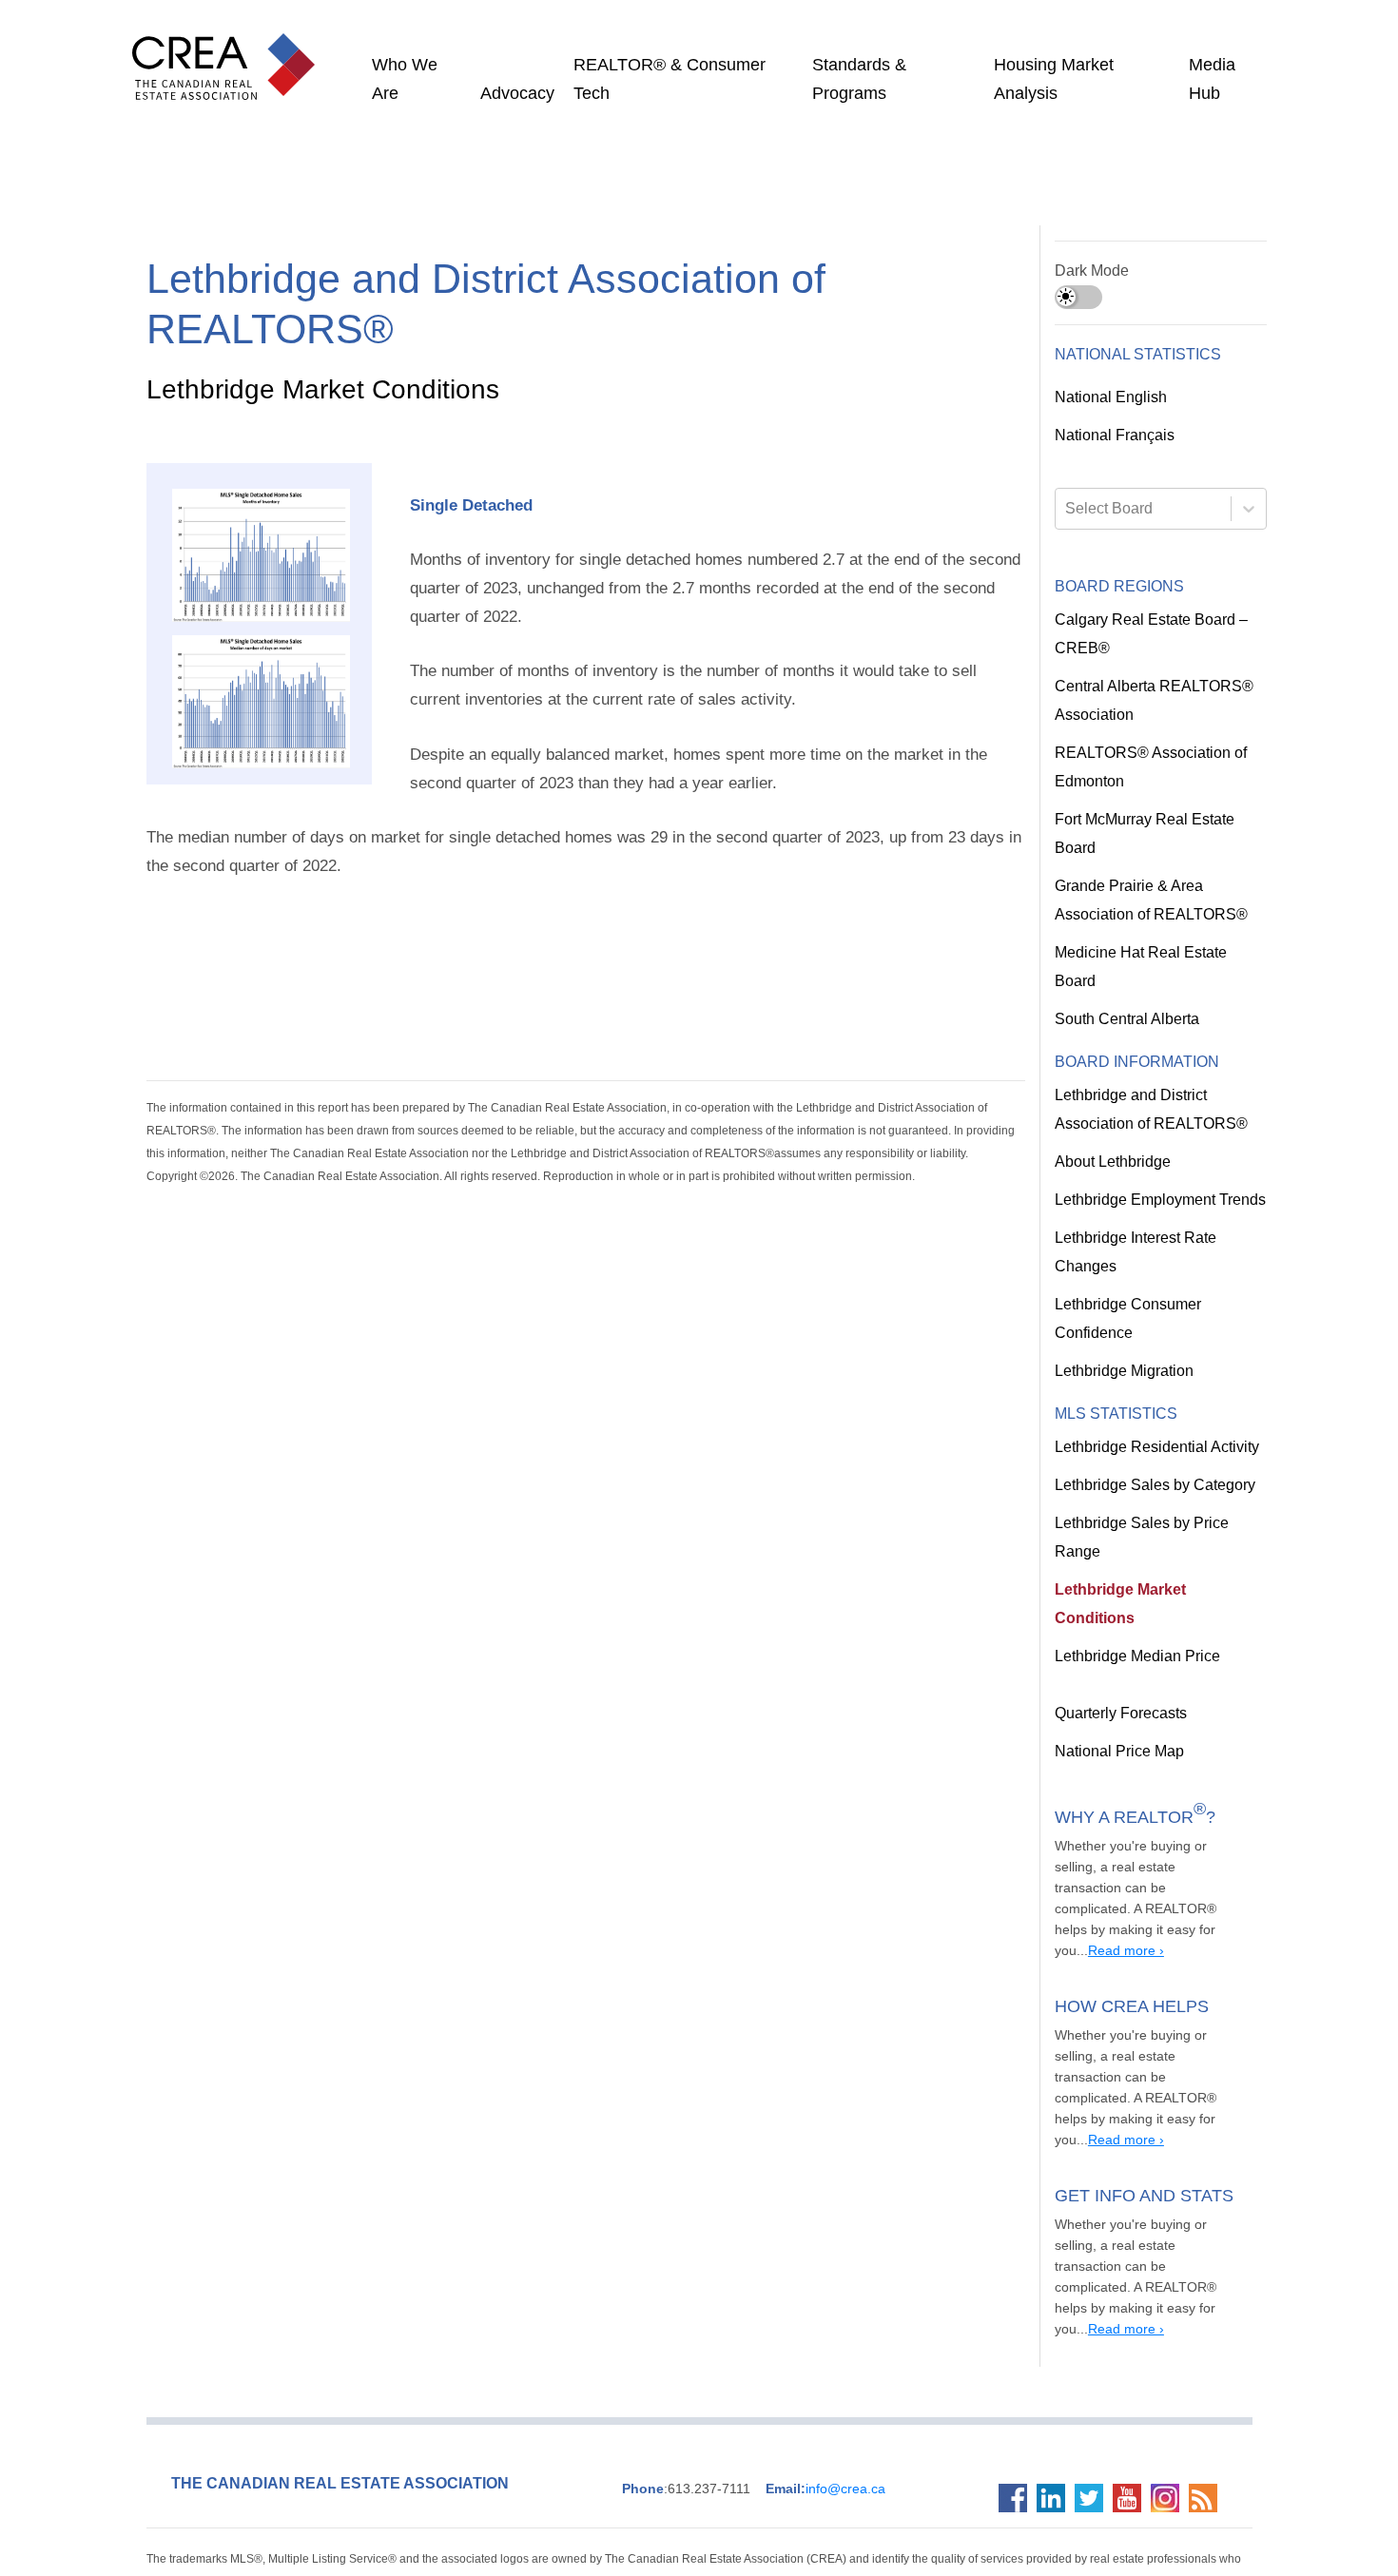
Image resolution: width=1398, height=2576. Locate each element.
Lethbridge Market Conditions (1153, 1533)
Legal (912, 2433)
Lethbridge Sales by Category (1150, 1457)
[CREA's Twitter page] (1094, 2350)
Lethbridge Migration (1125, 1343)
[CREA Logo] (228, 48)
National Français (1113, 436)
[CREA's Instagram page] (1170, 2350)
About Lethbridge (1112, 1133)
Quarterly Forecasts (1119, 1628)
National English (1110, 397)
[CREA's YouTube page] (1132, 2350)
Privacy (948, 2433)
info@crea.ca (805, 2340)
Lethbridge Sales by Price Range (1159, 1495)
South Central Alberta (1126, 991)
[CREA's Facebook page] (1018, 2350)
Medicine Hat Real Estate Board (1157, 953)
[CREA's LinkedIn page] (1056, 2350)
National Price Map (1117, 1666)
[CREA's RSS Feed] (1208, 2350)
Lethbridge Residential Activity (1155, 1419)
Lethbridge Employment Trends (1159, 1172)
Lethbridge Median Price (1134, 1571)
